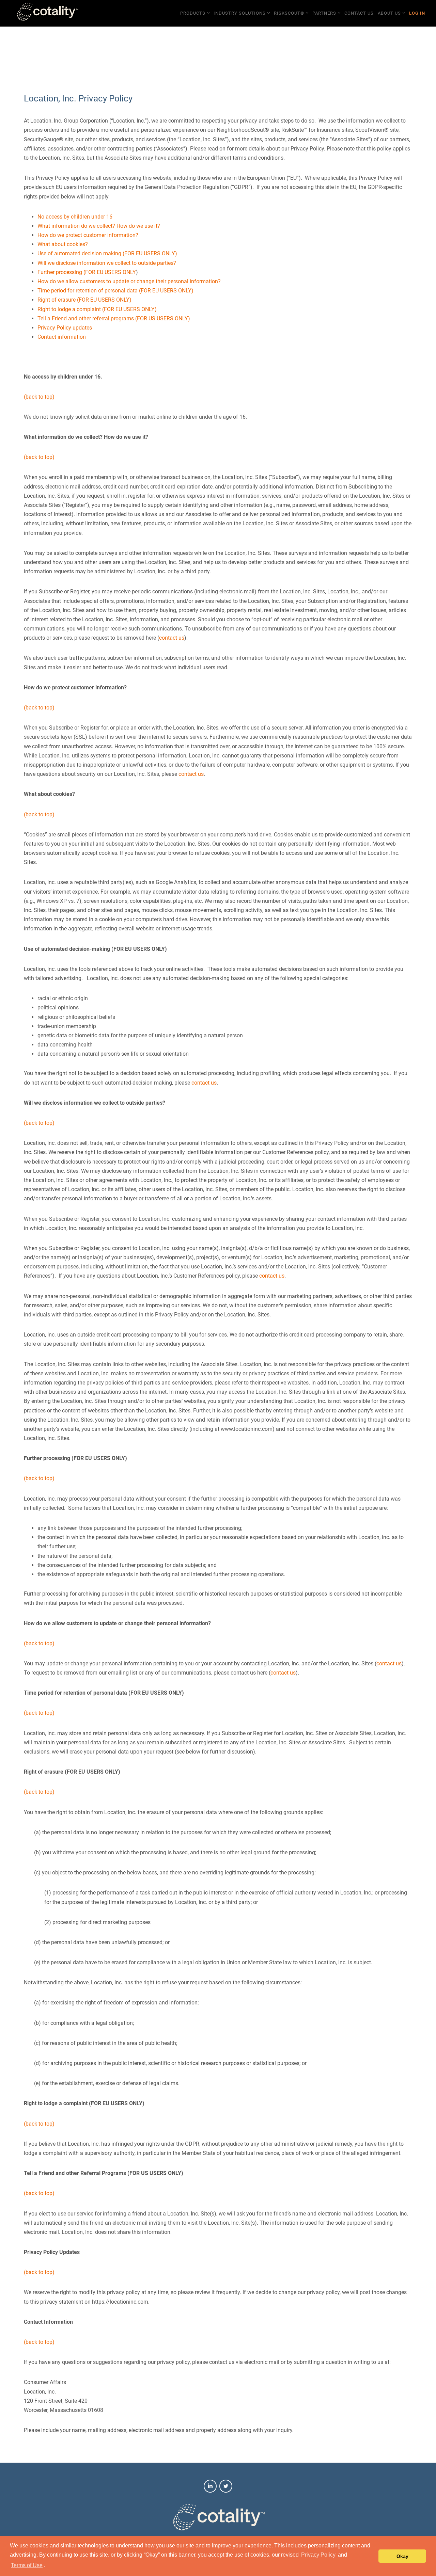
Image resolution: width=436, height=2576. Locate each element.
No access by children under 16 (75, 217)
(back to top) (39, 397)
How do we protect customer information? (88, 235)
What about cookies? (63, 244)
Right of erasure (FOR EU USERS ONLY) (84, 300)
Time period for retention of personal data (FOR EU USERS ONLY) (115, 291)
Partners (324, 13)
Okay (402, 2556)
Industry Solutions (240, 13)
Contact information (62, 337)
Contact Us (359, 13)
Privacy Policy (318, 2555)
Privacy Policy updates (65, 328)
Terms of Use (27, 2565)
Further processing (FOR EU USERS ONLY (87, 272)
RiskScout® (289, 13)
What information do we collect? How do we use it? (99, 226)
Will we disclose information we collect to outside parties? (107, 263)
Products (193, 13)
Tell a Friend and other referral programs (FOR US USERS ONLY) (114, 318)
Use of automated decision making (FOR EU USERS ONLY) (107, 253)
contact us (172, 638)
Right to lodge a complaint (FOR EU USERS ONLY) (97, 309)
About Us (389, 13)
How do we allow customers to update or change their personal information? (129, 281)
